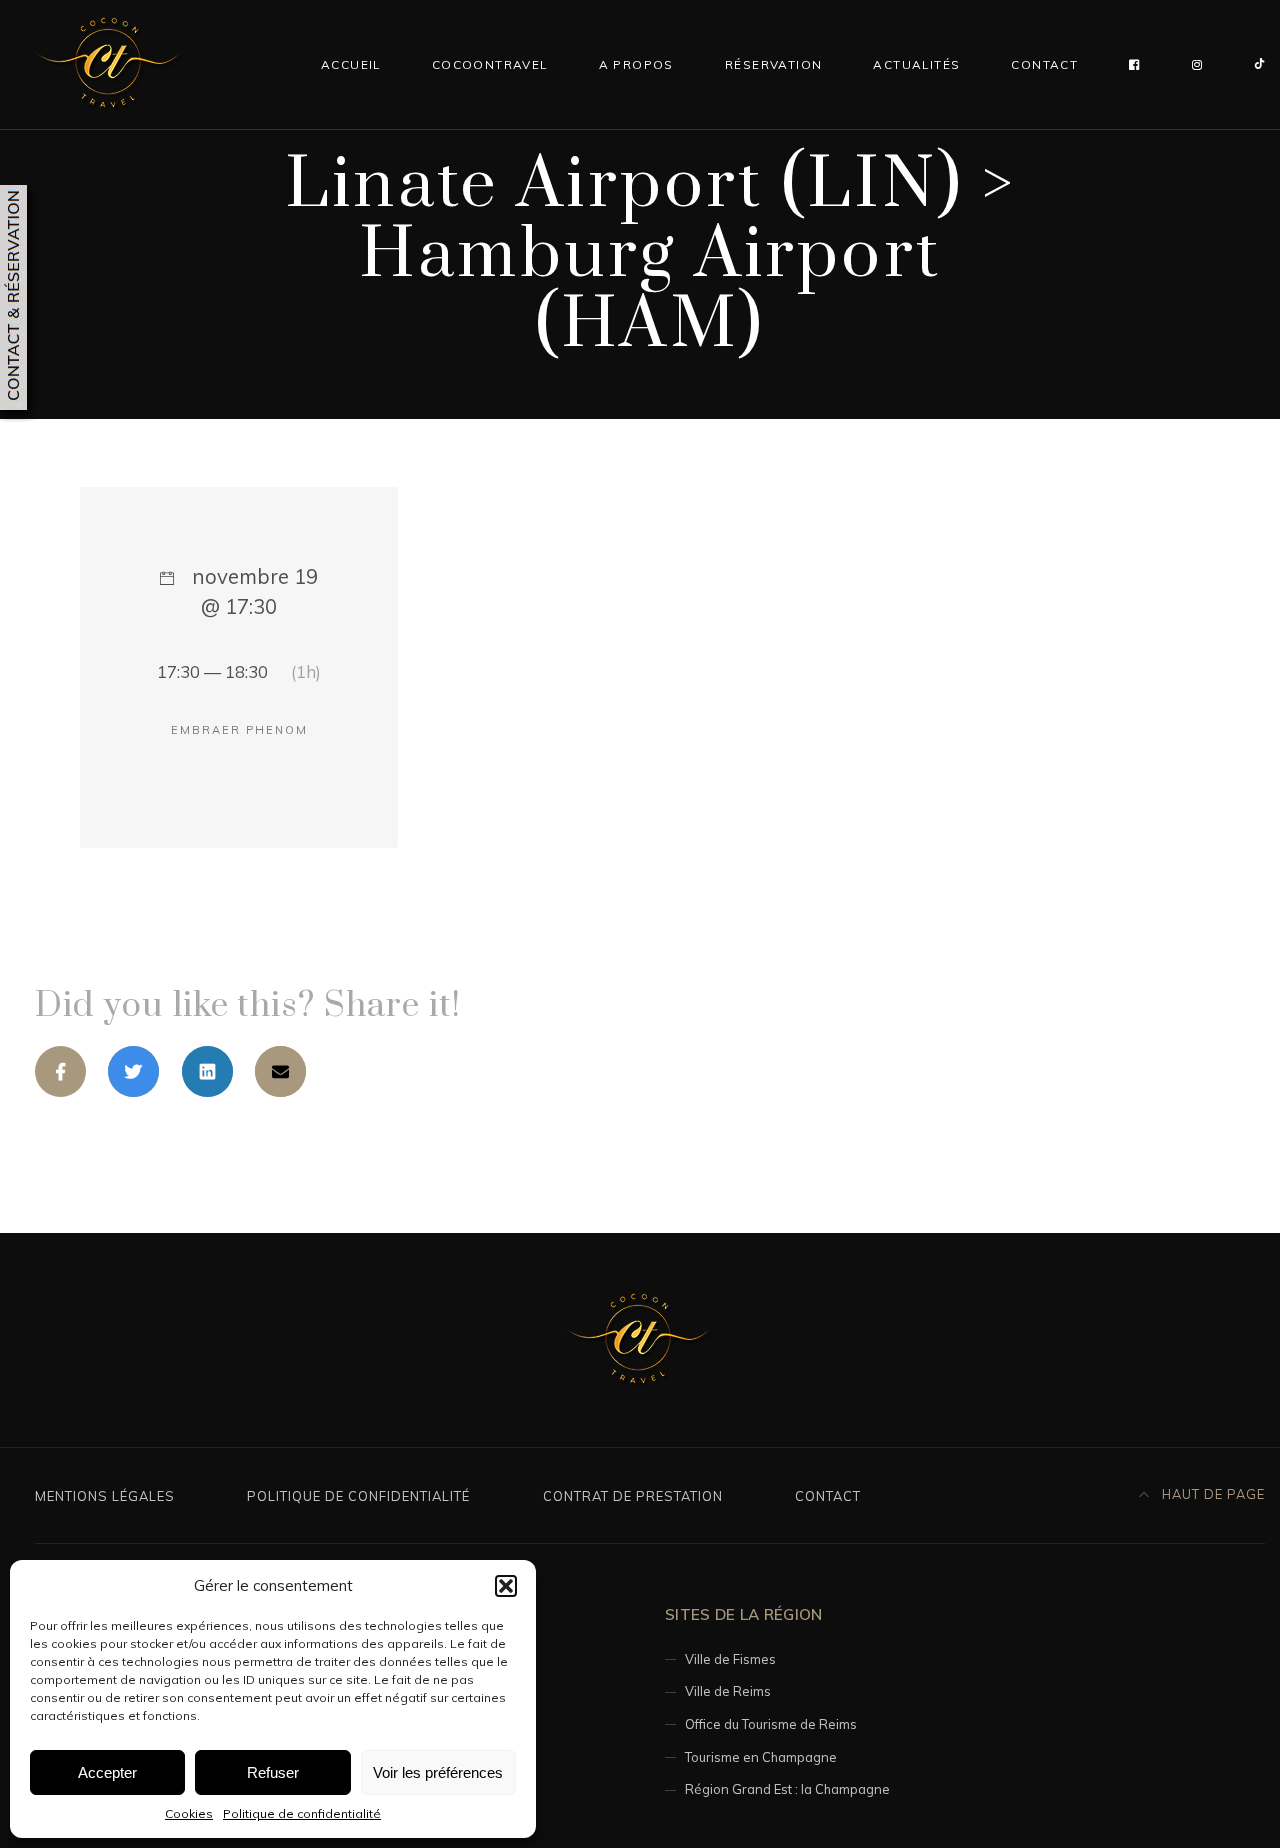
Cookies (189, 1813)
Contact (1044, 64)
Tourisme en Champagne (761, 1757)
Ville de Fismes (730, 1659)
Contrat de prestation (633, 1496)
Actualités (916, 64)
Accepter (107, 1772)
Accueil (351, 64)
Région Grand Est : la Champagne (787, 1789)
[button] (506, 1586)
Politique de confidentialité (302, 1813)
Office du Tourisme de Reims (771, 1724)
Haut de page (1211, 1494)
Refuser (273, 1772)
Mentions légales (105, 1496)
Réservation (773, 64)
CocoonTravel (490, 64)
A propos (636, 64)
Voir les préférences (438, 1772)
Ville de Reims (728, 1691)
